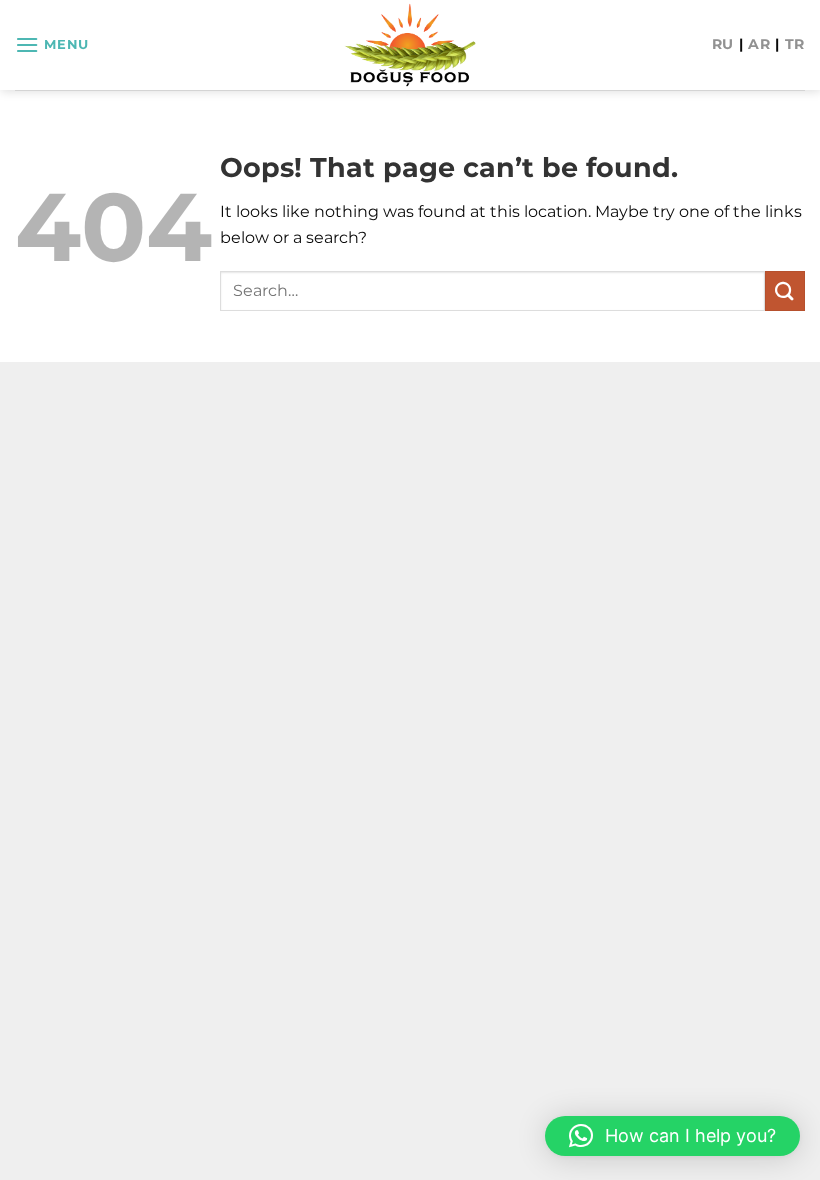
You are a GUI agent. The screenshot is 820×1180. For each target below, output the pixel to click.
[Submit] (785, 290)
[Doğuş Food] (410, 45)
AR (759, 44)
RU (723, 44)
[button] (52, 44)
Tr (795, 44)
